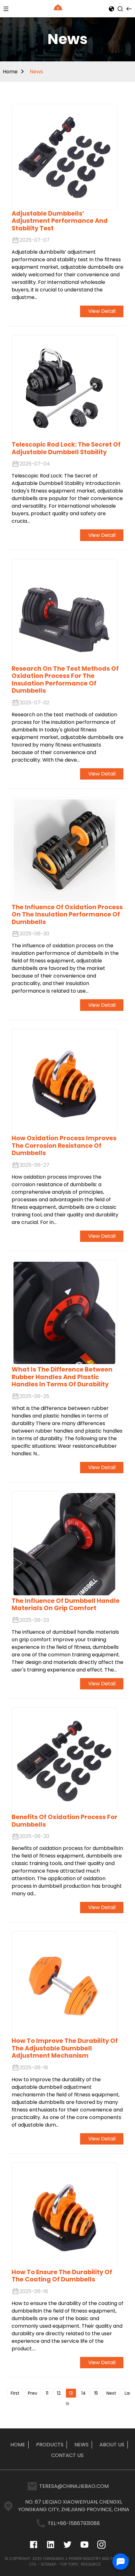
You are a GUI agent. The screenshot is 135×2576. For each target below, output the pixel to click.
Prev (33, 2393)
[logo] (59, 8)
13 (71, 2393)
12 (59, 2393)
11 (47, 2393)
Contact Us (67, 2455)
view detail (102, 311)
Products (50, 2445)
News (36, 72)
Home (10, 72)
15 (96, 2393)
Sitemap (48, 2564)
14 (84, 2393)
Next (111, 2393)
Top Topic (70, 2564)
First (15, 2393)
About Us (112, 2445)
